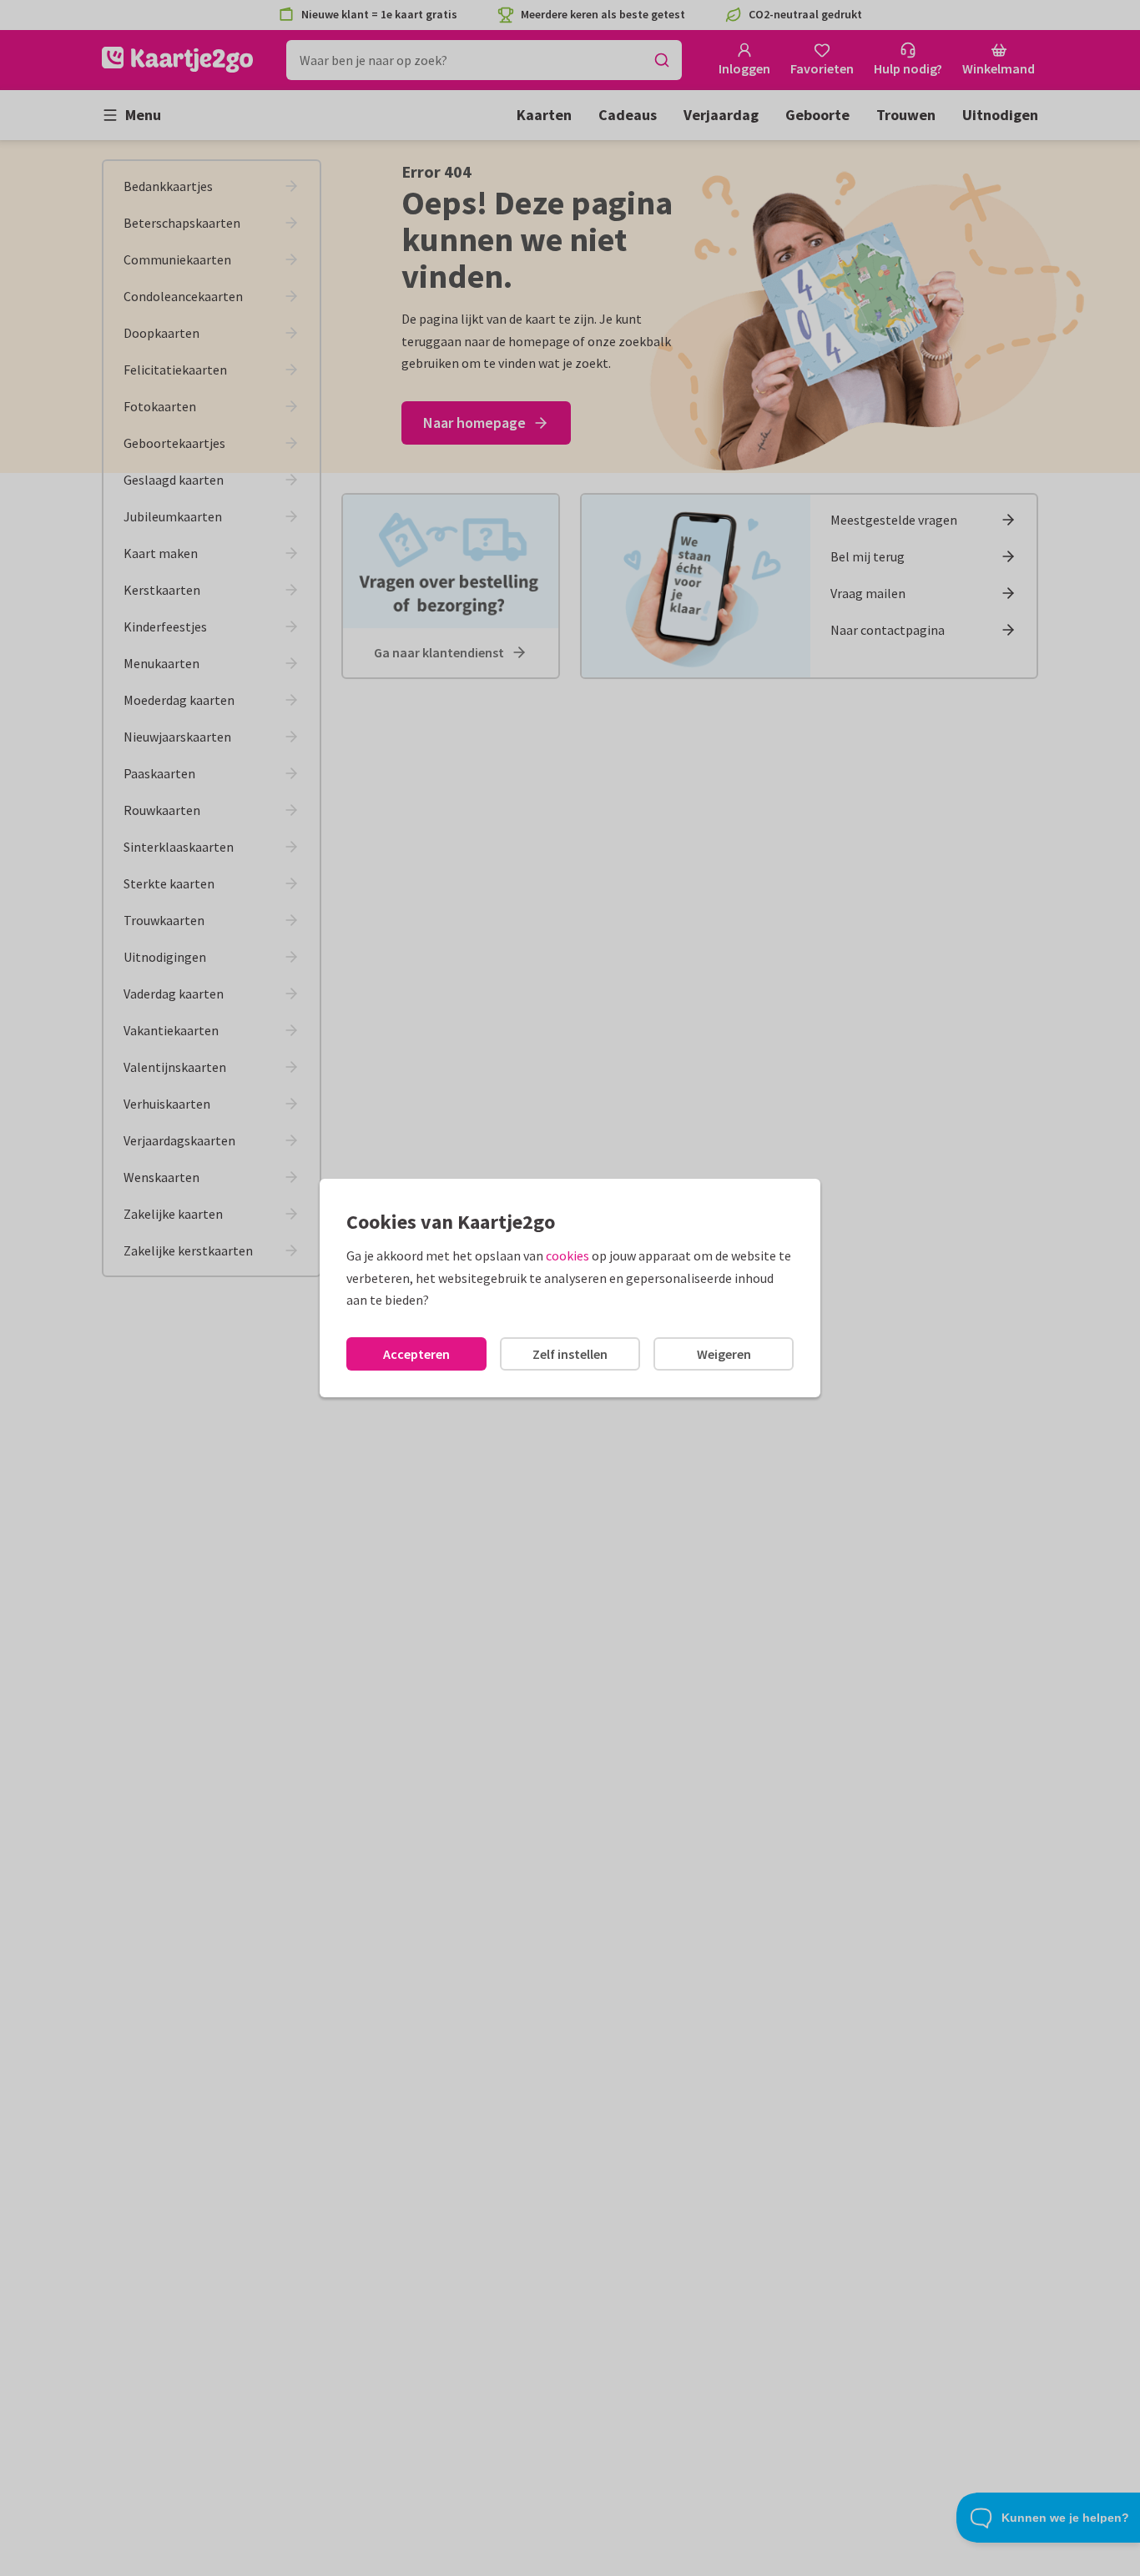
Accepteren (416, 1354)
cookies (567, 1255)
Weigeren (724, 1354)
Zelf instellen (570, 1354)
